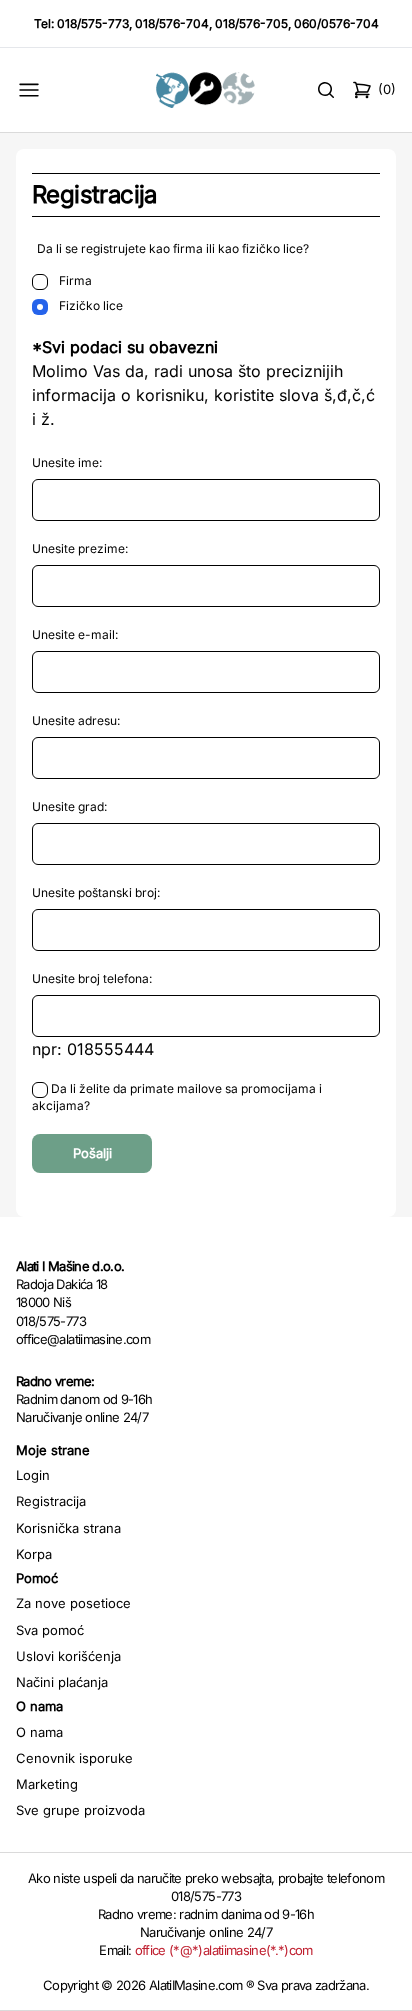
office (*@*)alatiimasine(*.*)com (224, 1950)
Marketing (47, 1784)
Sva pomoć (50, 1630)
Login (33, 1475)
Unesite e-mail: (75, 634)
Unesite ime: (67, 462)
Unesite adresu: (76, 720)
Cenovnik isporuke (74, 1758)
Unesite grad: (69, 806)
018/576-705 (251, 23)
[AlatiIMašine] (206, 90)
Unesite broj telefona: (92, 978)
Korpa (34, 1554)
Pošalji (92, 1153)
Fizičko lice (89, 305)
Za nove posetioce (73, 1603)
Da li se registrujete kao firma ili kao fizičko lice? (173, 248)
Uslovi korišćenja (68, 1656)
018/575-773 (93, 23)
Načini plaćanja (62, 1682)
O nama (39, 1732)
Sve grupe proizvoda (80, 1810)
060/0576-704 (336, 23)
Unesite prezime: (80, 548)
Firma (74, 280)
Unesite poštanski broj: (96, 892)
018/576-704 (172, 23)
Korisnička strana (68, 1528)
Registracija (51, 1501)
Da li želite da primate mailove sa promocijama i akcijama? (177, 1097)
